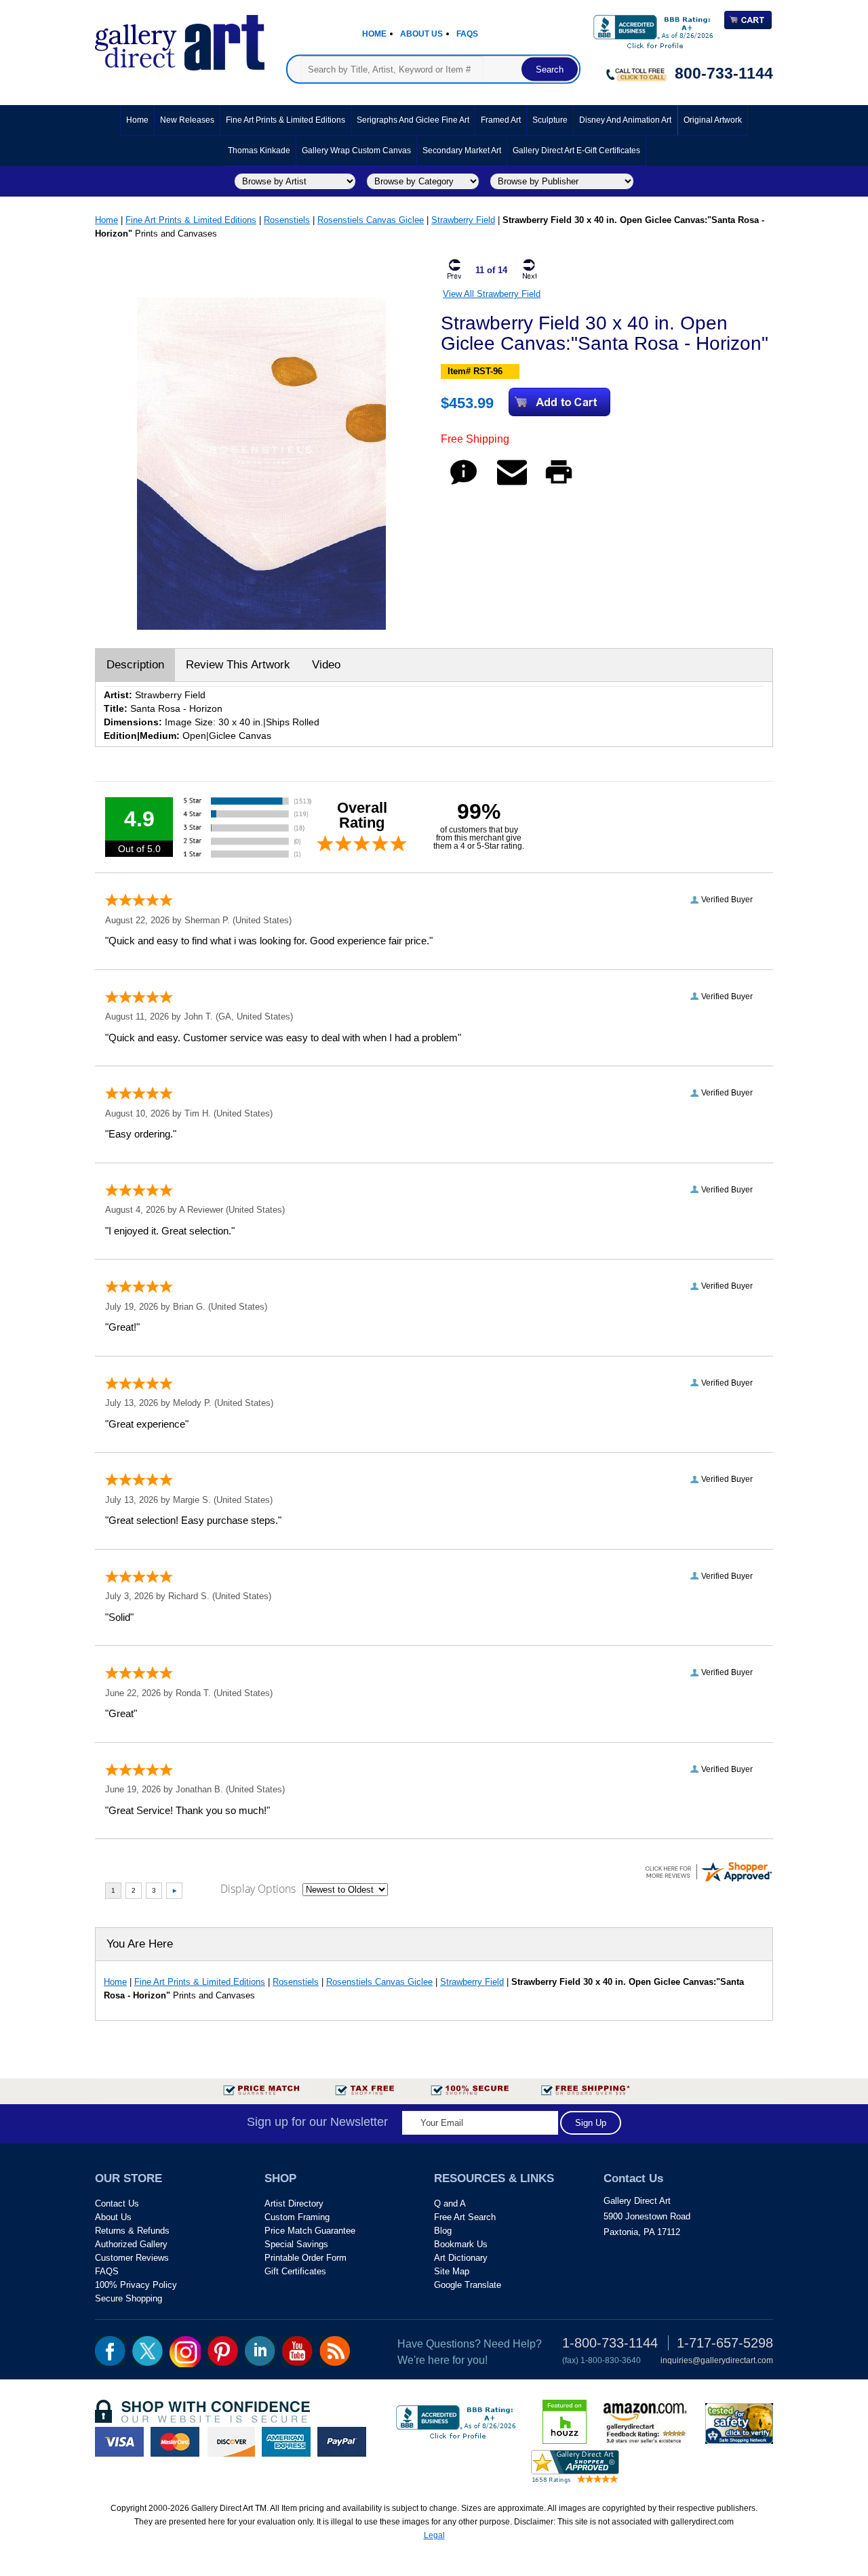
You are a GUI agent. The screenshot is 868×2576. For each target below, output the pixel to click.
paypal (342, 2442)
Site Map (452, 2271)
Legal (434, 2535)
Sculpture (550, 120)
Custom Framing (297, 2217)
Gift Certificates (295, 2271)
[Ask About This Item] (463, 484)
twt (147, 2351)
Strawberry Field (463, 220)
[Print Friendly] (559, 484)
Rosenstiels (287, 220)
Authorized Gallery (131, 2244)
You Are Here (140, 1944)
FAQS (107, 2271)
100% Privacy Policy (136, 2285)
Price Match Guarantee (310, 2231)
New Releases (187, 120)
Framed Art (501, 120)
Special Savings (296, 2244)
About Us (421, 34)
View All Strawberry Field (492, 294)
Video (326, 665)
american (286, 2442)
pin (223, 2351)
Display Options (258, 1889)
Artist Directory (294, 2203)
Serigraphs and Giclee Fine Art (413, 120)
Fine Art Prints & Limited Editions (285, 120)
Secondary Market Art (462, 150)
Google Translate (468, 2285)
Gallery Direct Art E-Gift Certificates (576, 150)
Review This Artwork (238, 665)
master (175, 2442)
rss (335, 2351)
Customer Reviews (132, 2258)
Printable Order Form (305, 2258)
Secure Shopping (129, 2298)
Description (135, 665)
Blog (443, 2231)
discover (231, 2442)
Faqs (467, 34)
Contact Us (117, 2203)
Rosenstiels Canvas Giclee (371, 220)
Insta (185, 2352)
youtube (297, 2351)
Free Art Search (465, 2217)
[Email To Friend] (512, 484)
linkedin (260, 2351)
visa (119, 2442)
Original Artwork (713, 120)
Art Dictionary (461, 2258)
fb (110, 2351)
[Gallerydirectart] (180, 38)
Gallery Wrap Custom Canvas (356, 150)
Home (374, 34)
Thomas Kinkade (259, 150)
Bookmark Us (461, 2244)
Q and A (450, 2203)
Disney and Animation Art (625, 120)
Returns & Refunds (132, 2231)
